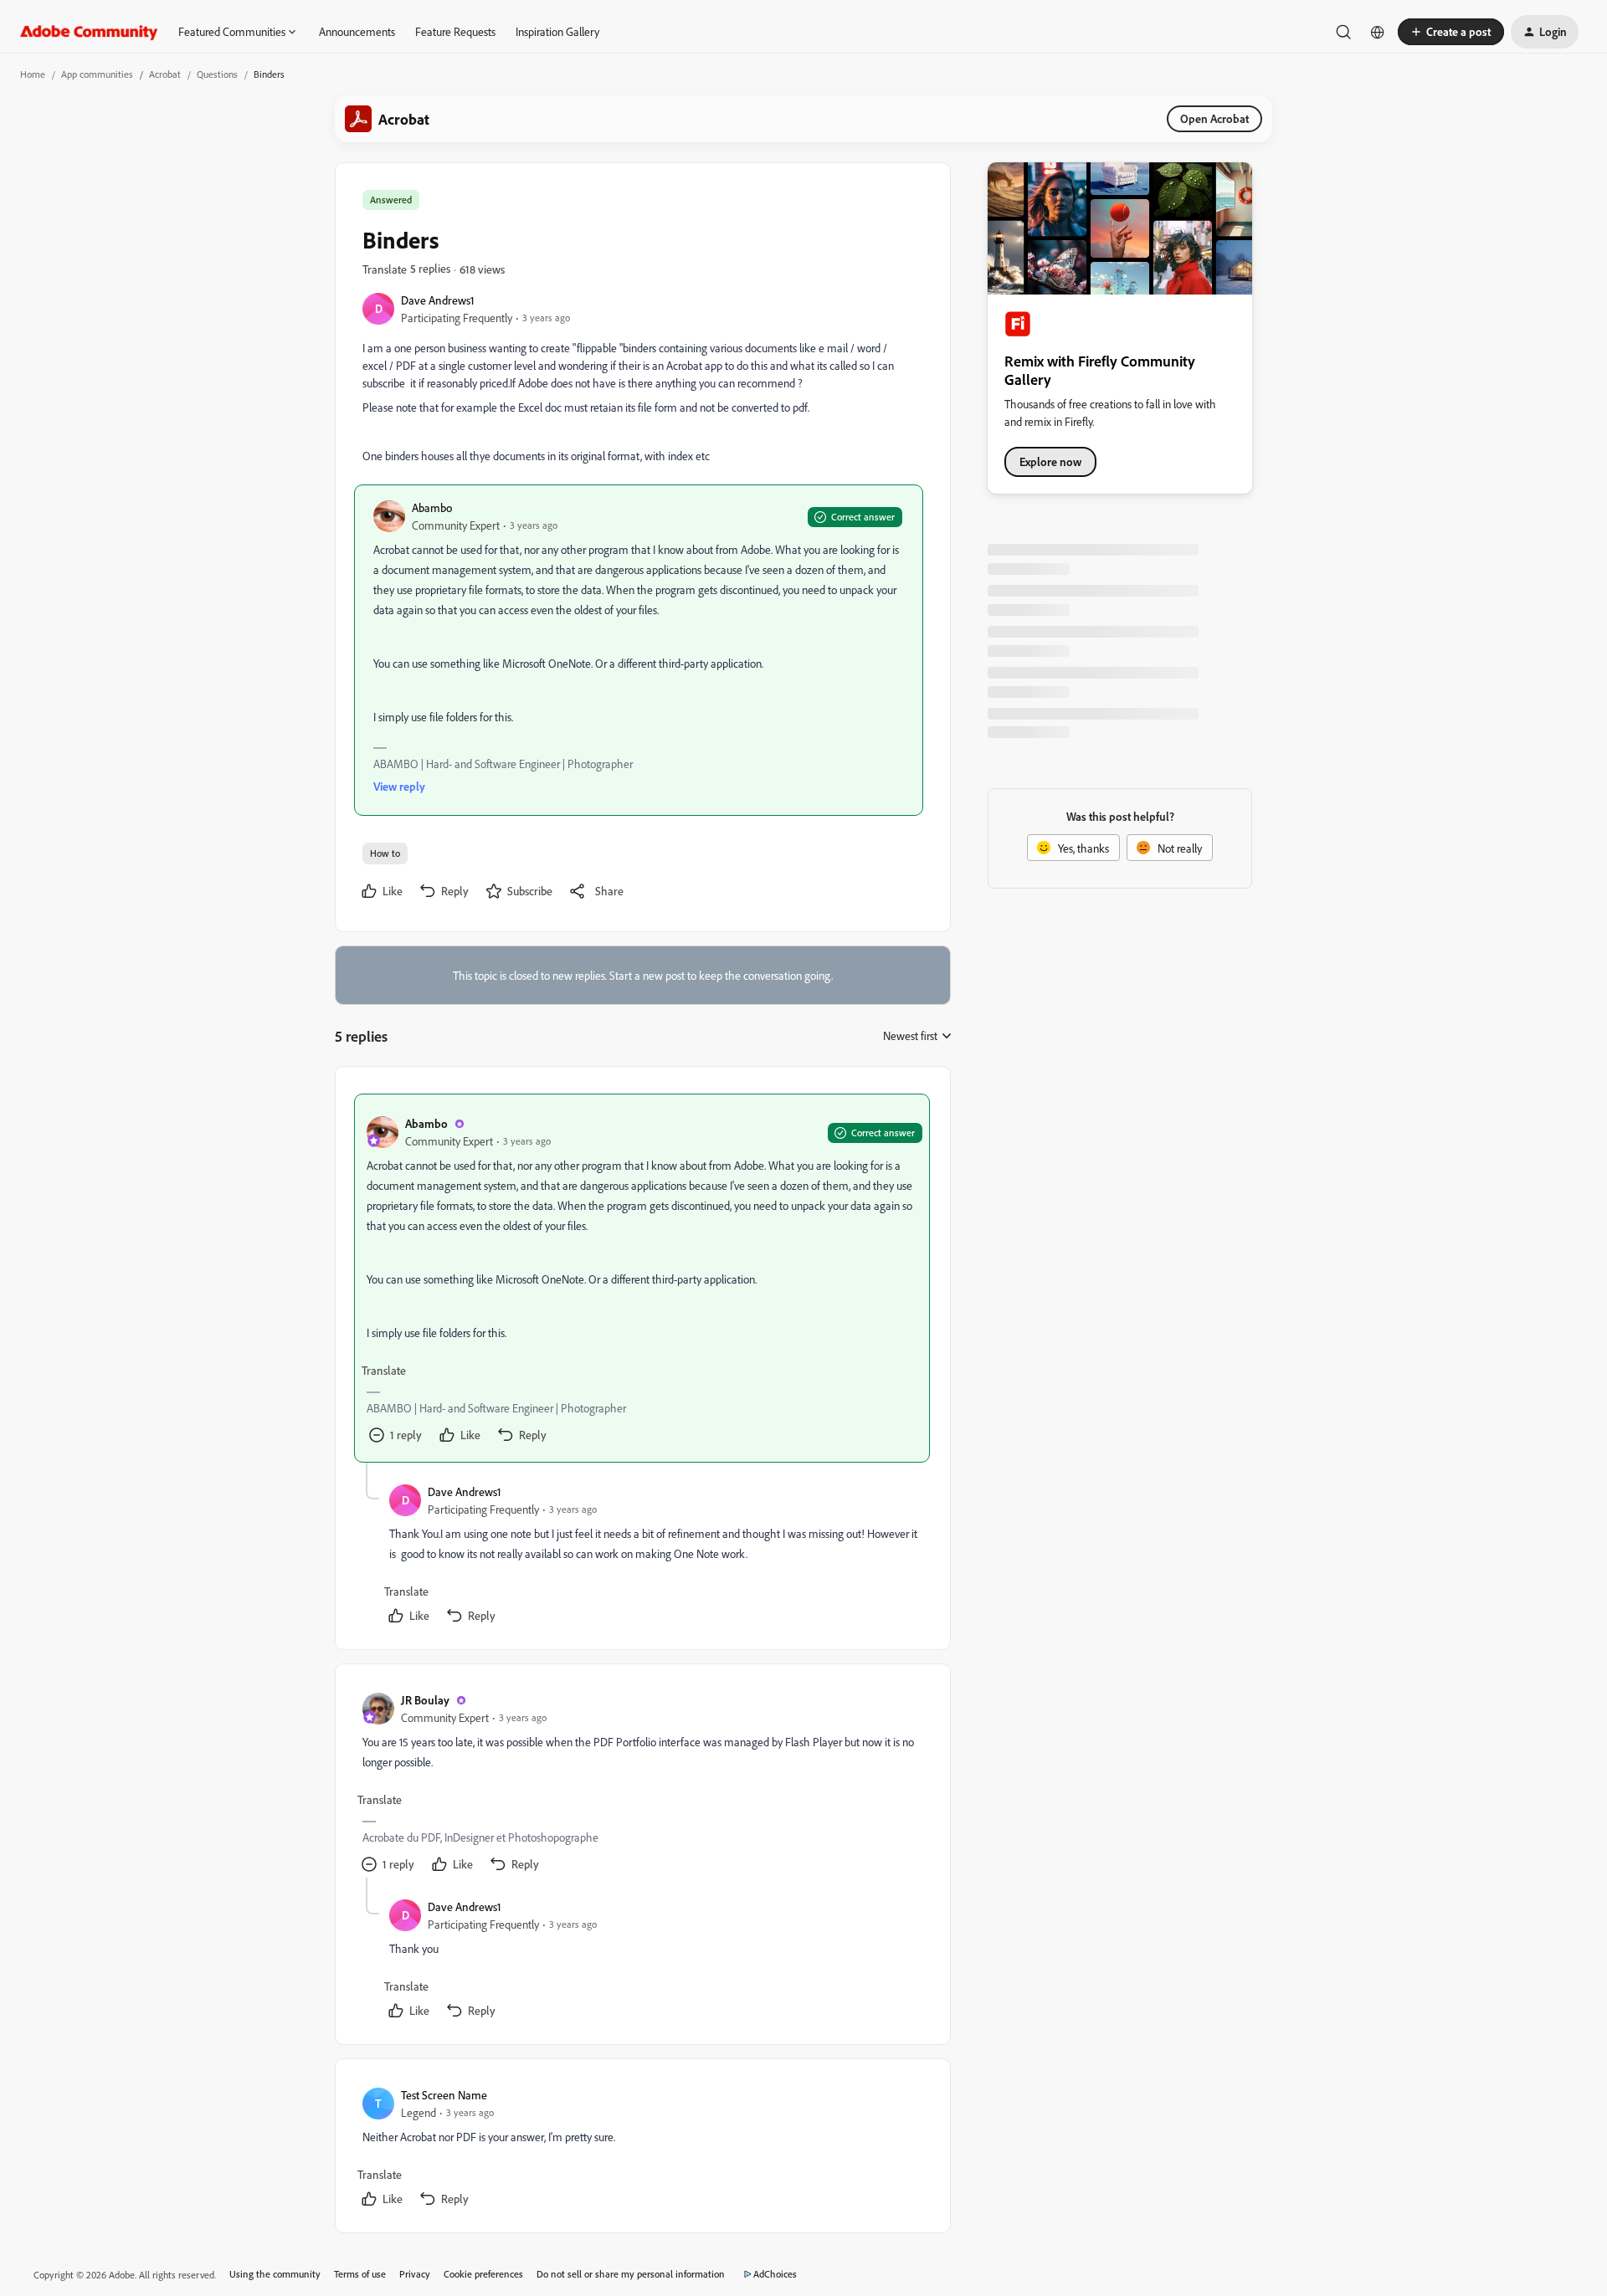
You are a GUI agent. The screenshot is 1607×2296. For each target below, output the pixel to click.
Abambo (432, 507)
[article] (642, 1278)
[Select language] (1378, 32)
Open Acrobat (1214, 118)
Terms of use (360, 2274)
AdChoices (775, 2274)
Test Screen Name (444, 2095)
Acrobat (165, 74)
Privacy (415, 2274)
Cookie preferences (483, 2274)
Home (33, 74)
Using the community (275, 2274)
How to (385, 853)
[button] (1451, 32)
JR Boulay (425, 1700)
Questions (217, 74)
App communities (97, 74)
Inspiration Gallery (557, 31)
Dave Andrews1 (438, 300)
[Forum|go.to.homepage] (89, 32)
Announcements (357, 31)
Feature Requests (455, 31)
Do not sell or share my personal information (631, 2274)
